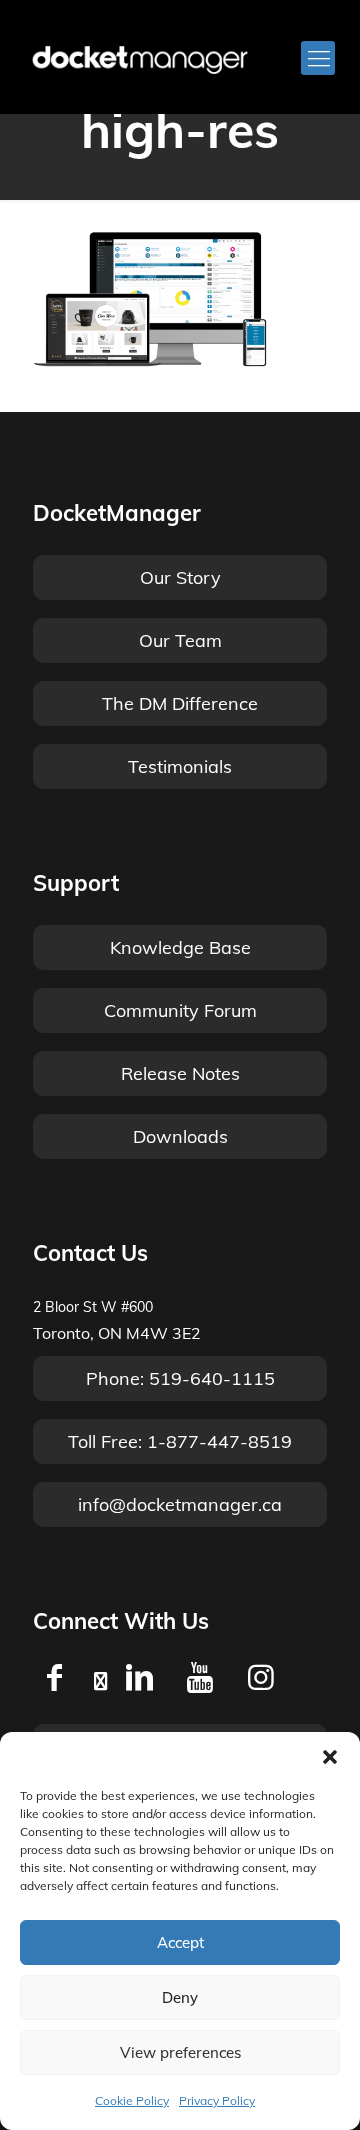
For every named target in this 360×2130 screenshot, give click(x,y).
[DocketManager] (140, 58)
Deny (180, 1997)
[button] (330, 1757)
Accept (180, 1942)
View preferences (180, 2052)
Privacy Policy (217, 2100)
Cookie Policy (132, 2100)
